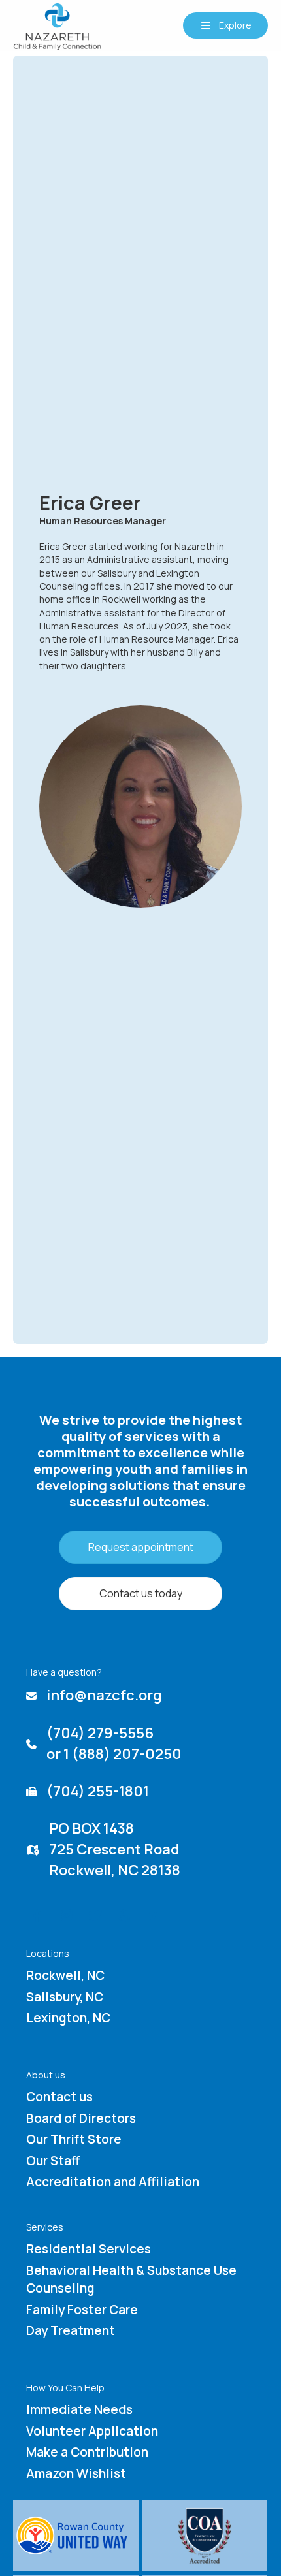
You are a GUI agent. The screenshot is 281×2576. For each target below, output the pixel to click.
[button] (225, 25)
